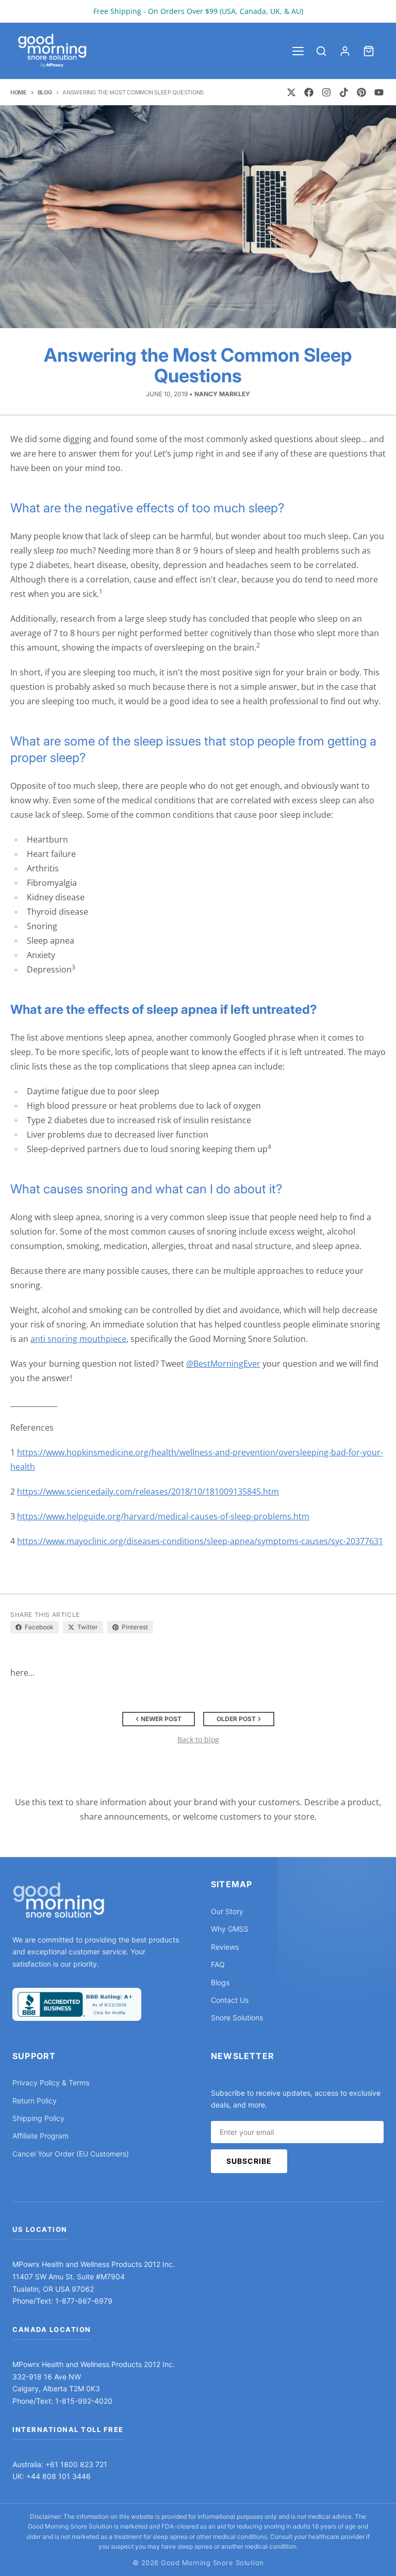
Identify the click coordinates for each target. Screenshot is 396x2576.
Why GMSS (230, 1929)
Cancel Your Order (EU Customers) (71, 2154)
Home (19, 92)
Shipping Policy (38, 2118)
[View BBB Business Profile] (77, 2004)
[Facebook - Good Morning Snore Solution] (309, 92)
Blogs (220, 1982)
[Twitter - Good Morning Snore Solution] (291, 92)
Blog (45, 92)
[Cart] (369, 51)
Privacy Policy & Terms (51, 2083)
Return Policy (35, 2101)
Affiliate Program (40, 2136)
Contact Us (230, 2000)
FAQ (218, 1964)
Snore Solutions (237, 2018)
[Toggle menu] (298, 51)
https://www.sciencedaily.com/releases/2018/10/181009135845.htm (148, 1492)
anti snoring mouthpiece (78, 1339)
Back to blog (198, 1739)
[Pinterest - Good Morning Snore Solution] (361, 92)
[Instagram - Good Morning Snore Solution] (326, 92)
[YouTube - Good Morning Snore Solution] (379, 92)
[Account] (345, 51)
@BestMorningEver (223, 1364)
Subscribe (249, 2161)
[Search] (321, 51)
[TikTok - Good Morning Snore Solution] (344, 92)
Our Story (227, 1911)
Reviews (225, 1947)
